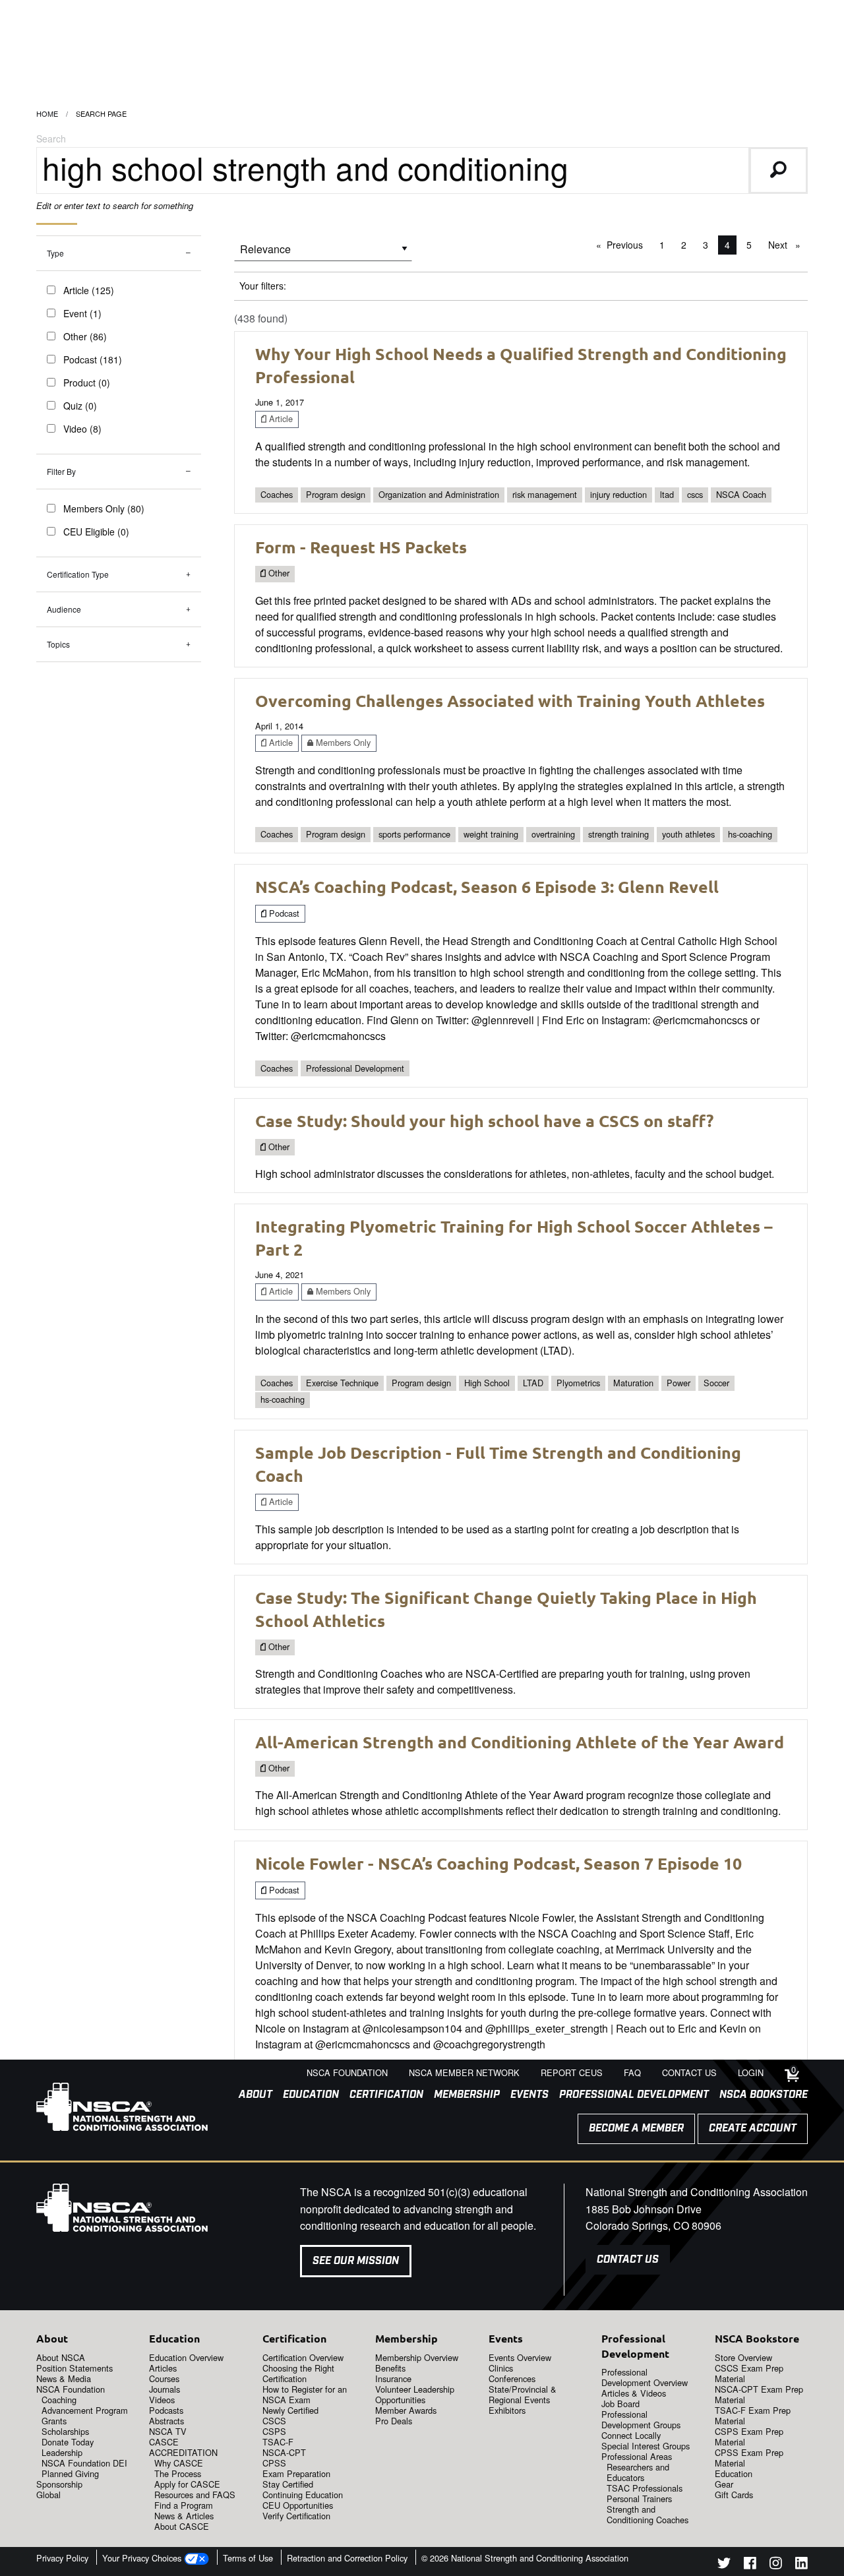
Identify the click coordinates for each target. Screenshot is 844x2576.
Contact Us (628, 2260)
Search (51, 138)
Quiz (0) (80, 406)
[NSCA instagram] (776, 2565)
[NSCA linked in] (801, 2565)
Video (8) (82, 429)
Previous (628, 245)
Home (47, 113)
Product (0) (87, 383)
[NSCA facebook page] (750, 2565)
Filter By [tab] (61, 471)
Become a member (636, 2129)
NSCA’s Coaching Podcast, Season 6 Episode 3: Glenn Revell (487, 886)
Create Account (753, 2129)
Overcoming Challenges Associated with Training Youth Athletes (510, 700)
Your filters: (263, 286)
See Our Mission (356, 2261)
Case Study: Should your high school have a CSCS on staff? (484, 1120)
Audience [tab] (64, 609)
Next (788, 245)
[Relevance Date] (323, 254)
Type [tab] (55, 253)
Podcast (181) (93, 359)
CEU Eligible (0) (96, 532)
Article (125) (89, 290)
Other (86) (85, 336)
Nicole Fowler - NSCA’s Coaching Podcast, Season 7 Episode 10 (498, 1863)
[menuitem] (250, 2095)
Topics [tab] (58, 644)
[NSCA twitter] (724, 2565)
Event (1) (82, 313)
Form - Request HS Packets (361, 547)
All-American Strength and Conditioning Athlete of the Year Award (520, 1742)
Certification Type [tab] (78, 574)
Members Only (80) (104, 508)
